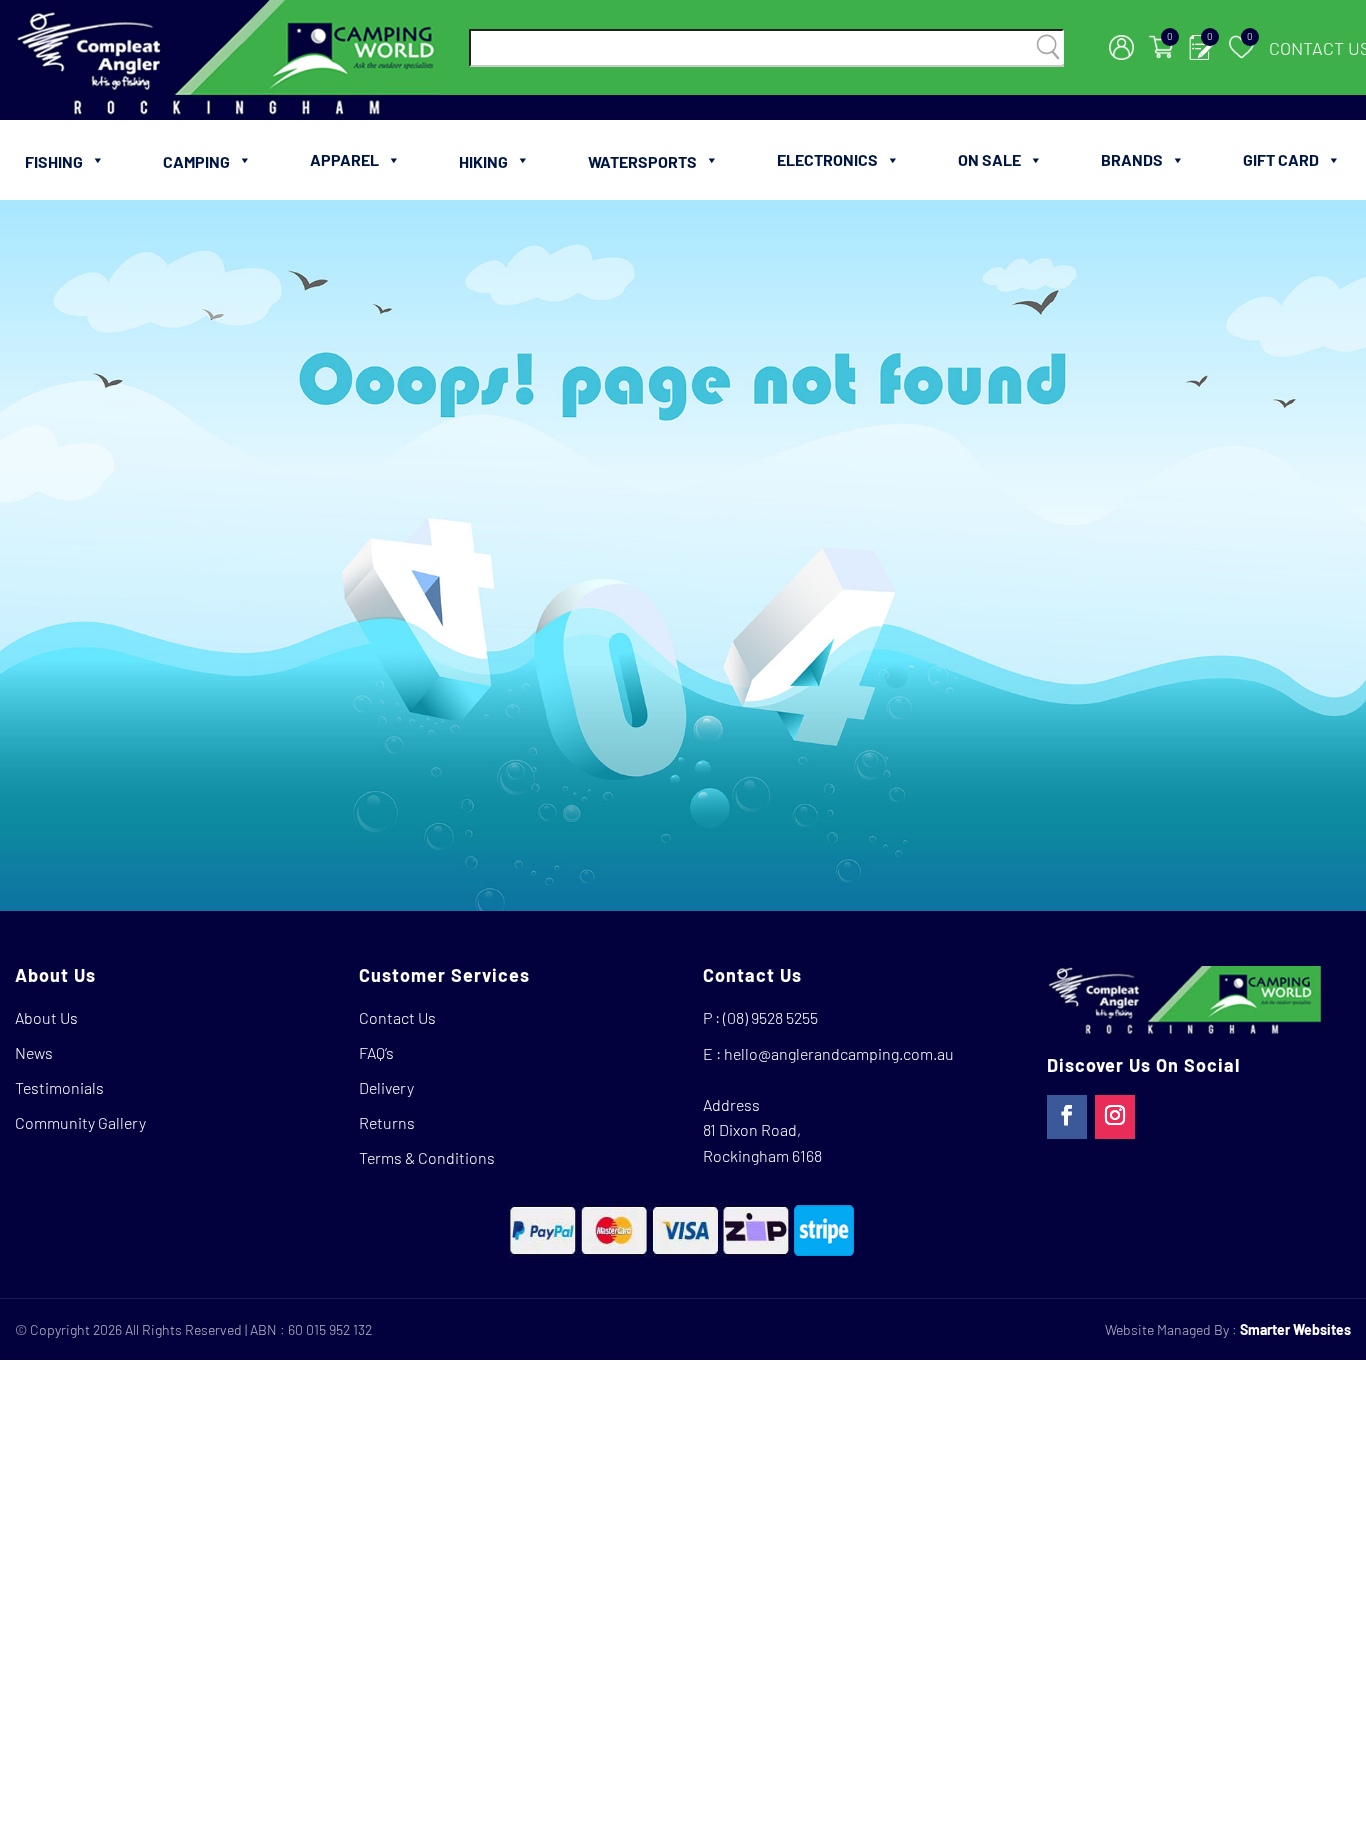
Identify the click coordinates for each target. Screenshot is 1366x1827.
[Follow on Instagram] (1115, 1117)
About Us (46, 1017)
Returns (387, 1122)
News (34, 1052)
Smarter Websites (1295, 1329)
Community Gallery (80, 1122)
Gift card (1281, 159)
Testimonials (59, 1087)
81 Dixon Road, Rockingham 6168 (762, 1142)
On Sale (989, 159)
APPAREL (344, 159)
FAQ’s (376, 1052)
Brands (1132, 159)
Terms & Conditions (427, 1157)
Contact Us (397, 1017)
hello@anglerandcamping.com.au (839, 1053)
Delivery (386, 1087)
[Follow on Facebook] (1067, 1117)
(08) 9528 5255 (770, 1017)
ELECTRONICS (827, 159)
